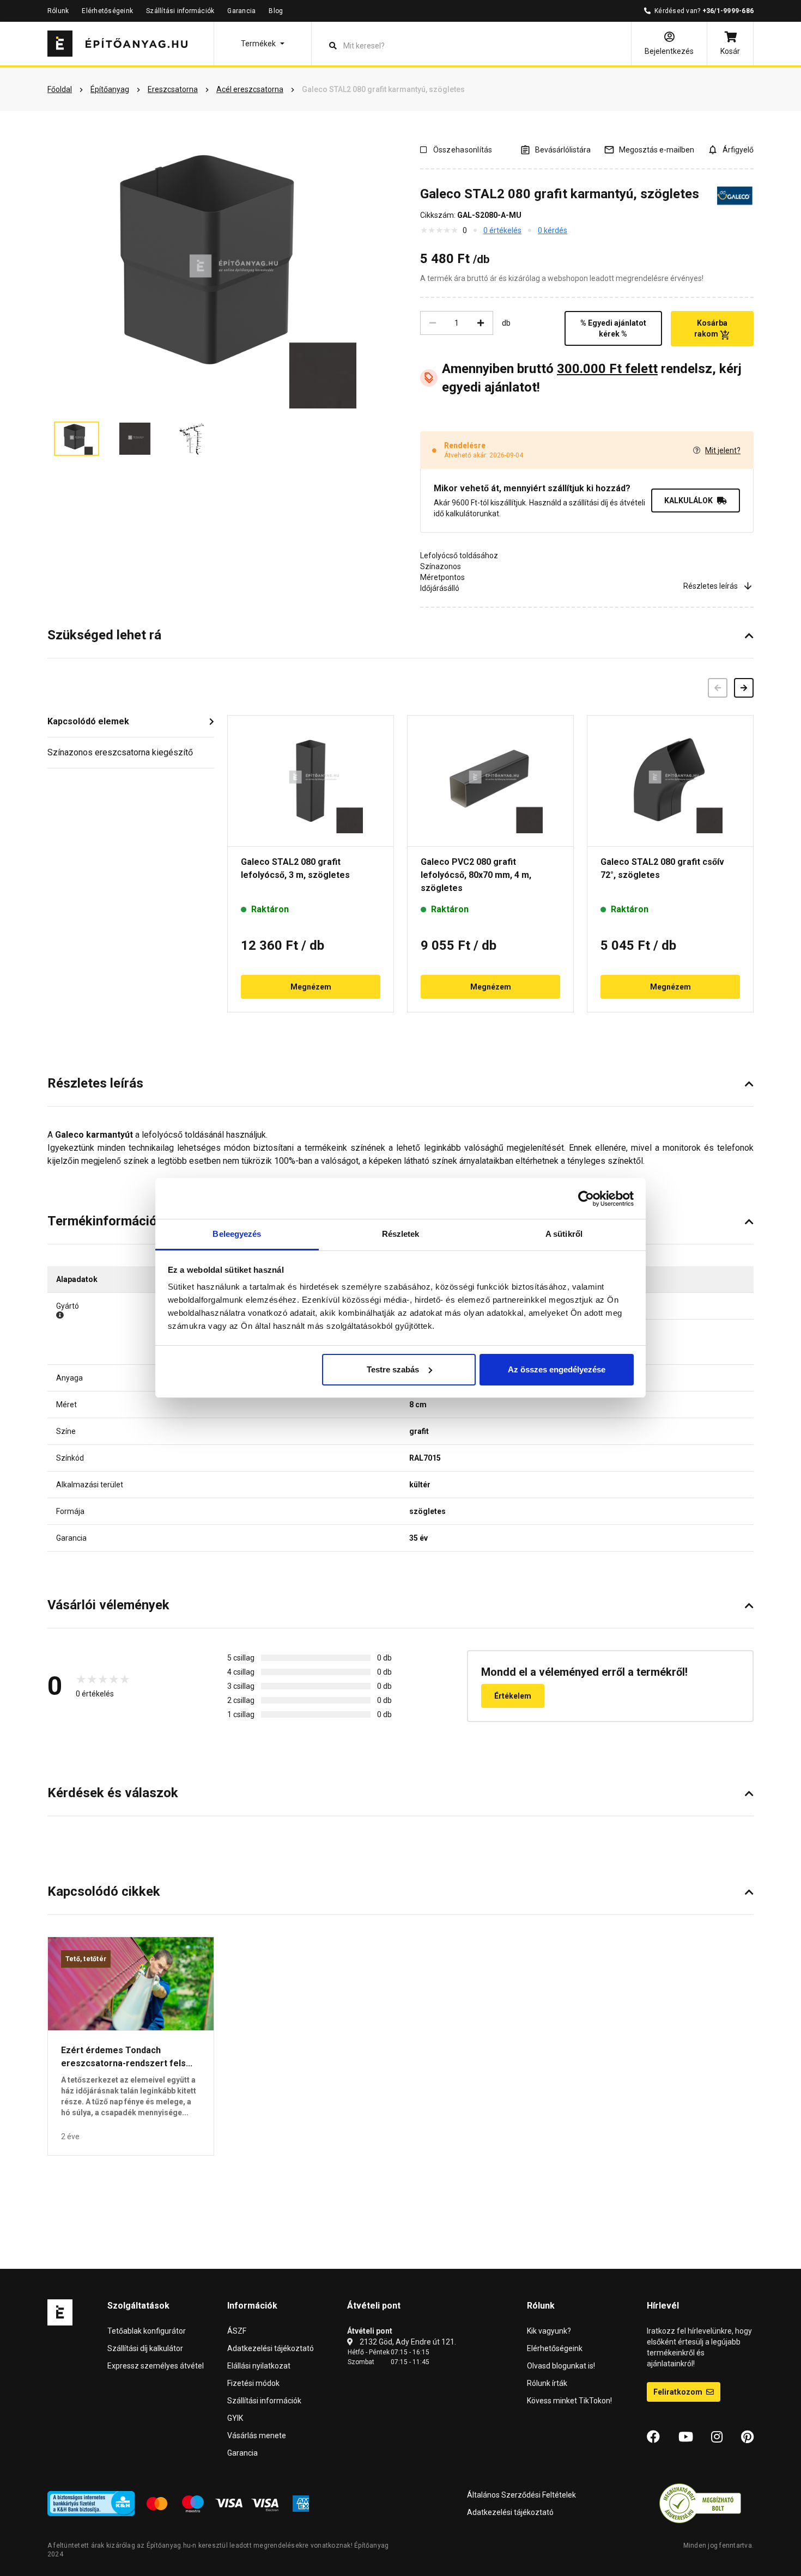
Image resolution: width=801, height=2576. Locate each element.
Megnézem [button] (311, 987)
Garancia (241, 11)
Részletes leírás (711, 586)
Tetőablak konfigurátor (147, 2331)
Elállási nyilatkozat (259, 2366)
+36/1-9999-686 (728, 11)
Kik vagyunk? (549, 2331)
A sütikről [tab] (564, 1234)
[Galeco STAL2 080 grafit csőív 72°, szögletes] (670, 781)
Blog (276, 11)
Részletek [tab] (401, 1234)
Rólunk (58, 11)
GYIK (235, 2418)
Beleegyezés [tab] (237, 1234)
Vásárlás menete (257, 2435)
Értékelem (513, 1696)
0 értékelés (502, 230)
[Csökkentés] (433, 323)
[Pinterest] (747, 2437)
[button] (263, 44)
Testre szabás (393, 1369)
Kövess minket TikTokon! (569, 2401)
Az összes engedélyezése (557, 1369)
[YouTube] (686, 2437)
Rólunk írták (547, 2383)
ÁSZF (237, 2331)
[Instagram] (717, 2437)
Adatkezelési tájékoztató (271, 2348)
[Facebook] (653, 2437)
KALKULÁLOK (688, 500)
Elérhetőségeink (107, 11)
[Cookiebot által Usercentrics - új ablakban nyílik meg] (586, 1199)
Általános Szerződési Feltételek (521, 2495)
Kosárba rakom (711, 328)
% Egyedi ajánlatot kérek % (613, 328)
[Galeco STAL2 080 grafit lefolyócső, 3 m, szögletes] (311, 781)
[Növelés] (481, 323)
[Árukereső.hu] (700, 2503)
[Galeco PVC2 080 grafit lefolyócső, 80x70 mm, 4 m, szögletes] (490, 781)
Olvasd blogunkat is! (561, 2366)
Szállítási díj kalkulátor (145, 2348)
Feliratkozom (679, 2392)
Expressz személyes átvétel (156, 2366)
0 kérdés (553, 230)
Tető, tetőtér (86, 1959)
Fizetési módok (253, 2383)
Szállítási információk (180, 11)
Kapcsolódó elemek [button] (88, 721)
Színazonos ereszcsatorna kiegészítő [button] (120, 752)
